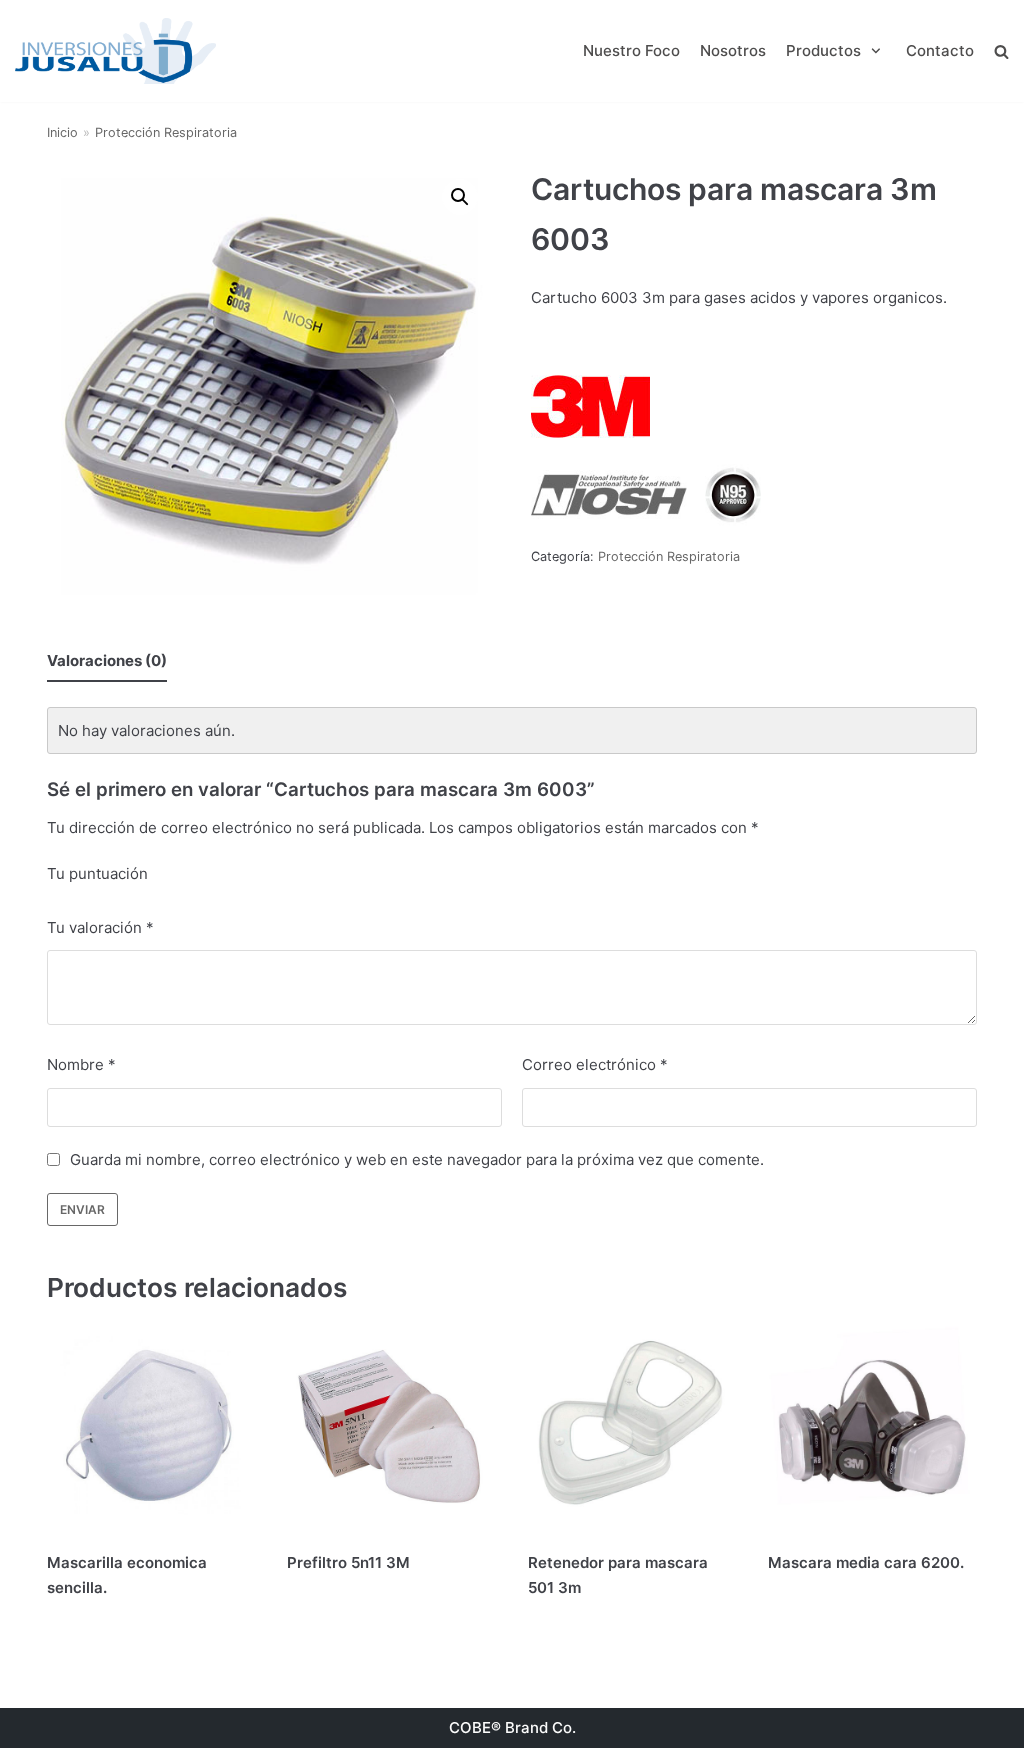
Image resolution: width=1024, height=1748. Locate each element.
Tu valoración (100, 927)
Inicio (62, 132)
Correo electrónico (595, 1064)
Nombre (81, 1064)
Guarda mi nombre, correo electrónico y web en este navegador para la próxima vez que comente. (417, 1159)
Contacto (940, 50)
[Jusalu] (115, 51)
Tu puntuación (97, 873)
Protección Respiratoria (166, 132)
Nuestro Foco (631, 50)
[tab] (107, 661)
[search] (1001, 51)
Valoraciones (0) (107, 660)
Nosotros (733, 50)
